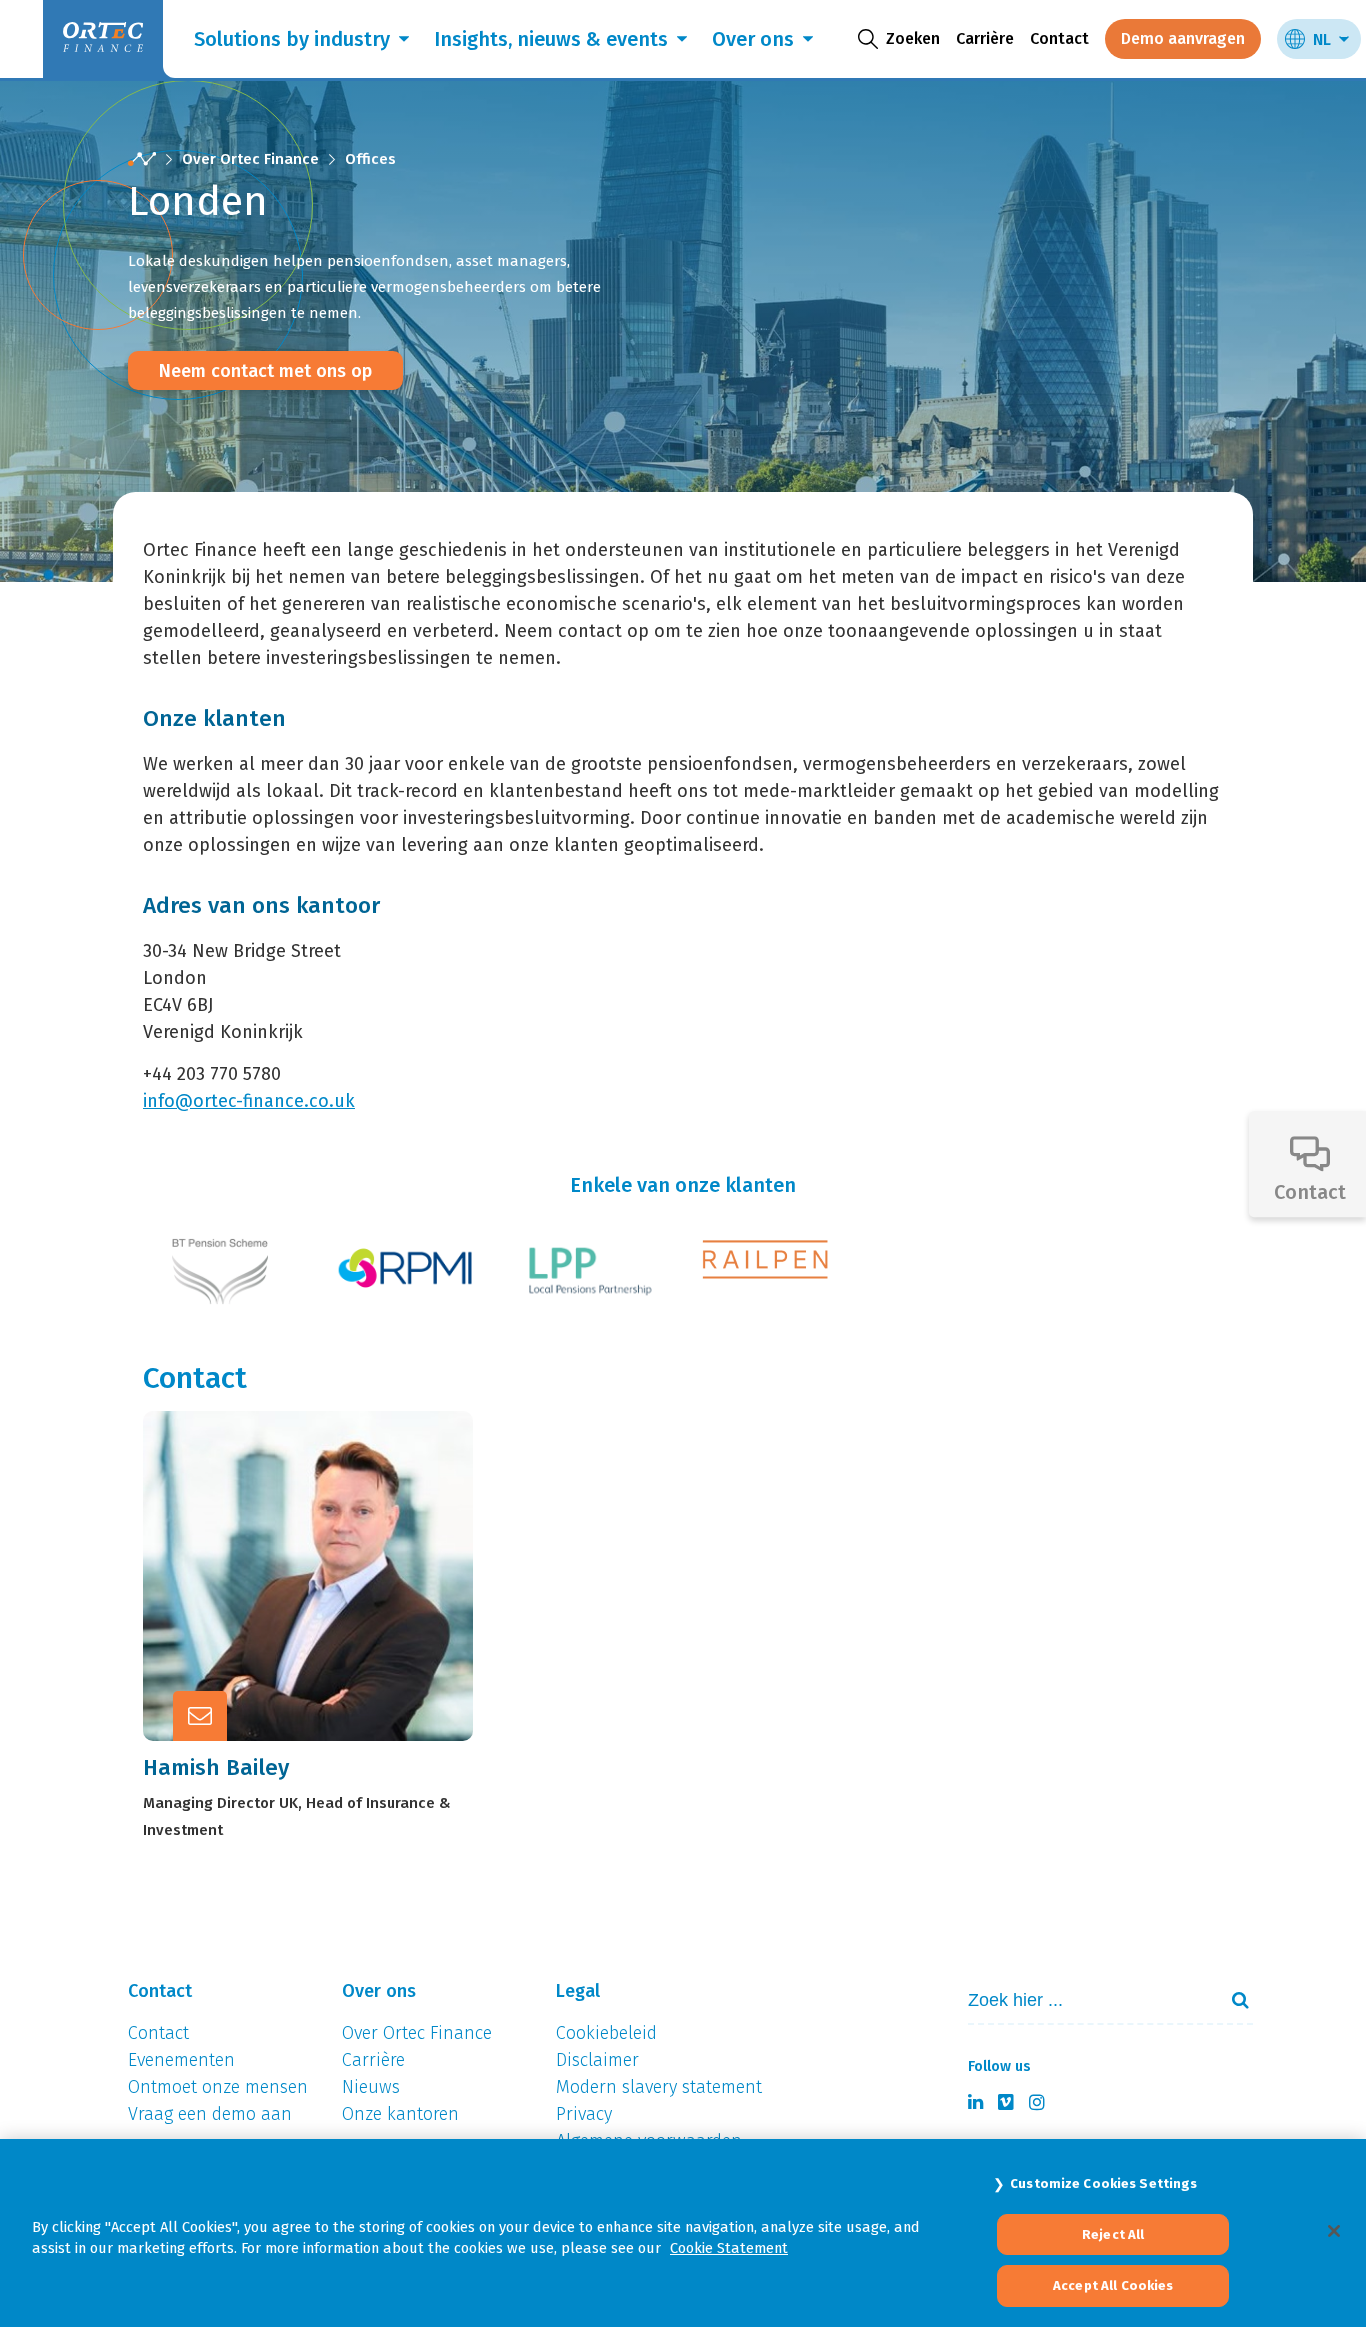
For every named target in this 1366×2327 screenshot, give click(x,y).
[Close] (1334, 2231)
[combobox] (1084, 2000)
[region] (683, 2233)
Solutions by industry (292, 39)
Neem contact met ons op (265, 371)
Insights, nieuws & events (551, 39)
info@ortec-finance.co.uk (249, 1101)
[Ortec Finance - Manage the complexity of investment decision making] (142, 159)
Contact (1059, 38)
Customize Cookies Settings (1103, 2183)
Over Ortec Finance (250, 159)
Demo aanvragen (1183, 38)
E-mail (327, 1571)
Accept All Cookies (1113, 2285)
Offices (370, 159)
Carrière (985, 38)
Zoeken (1232, 2000)
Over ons (753, 39)
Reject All (1113, 2234)
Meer (322, 1620)
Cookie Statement (729, 2248)
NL (1322, 39)
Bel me (330, 1522)
